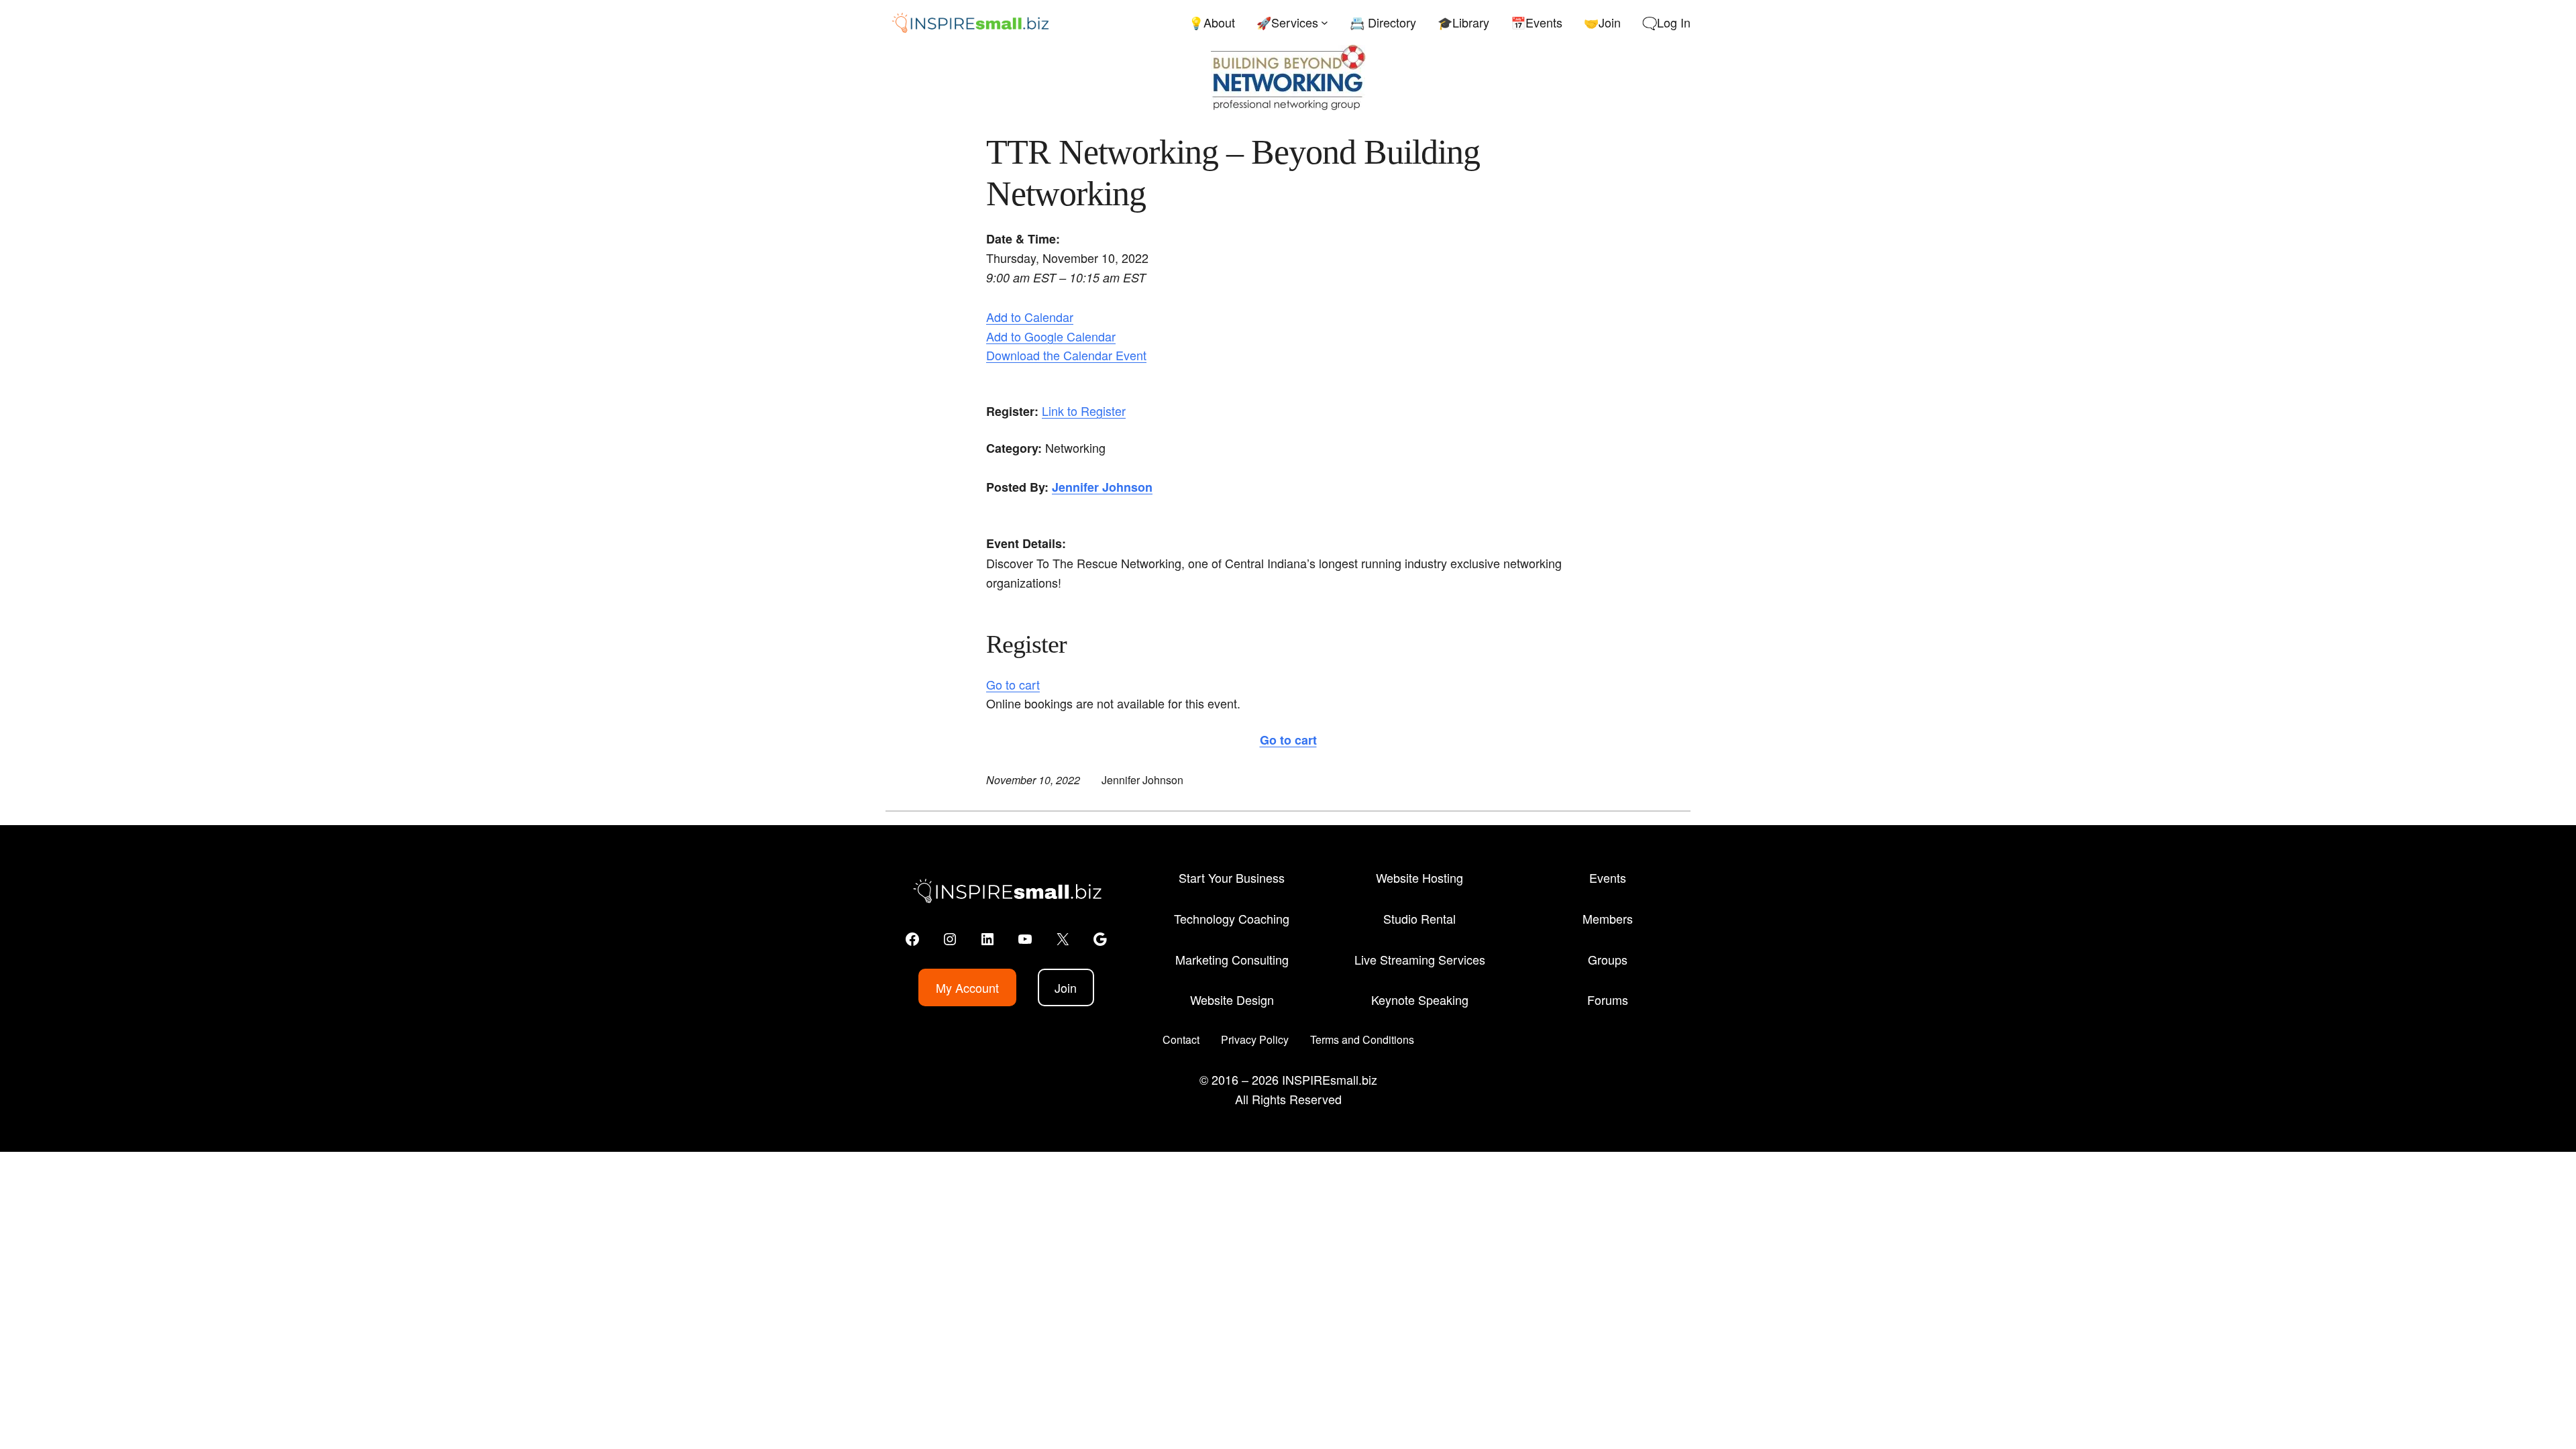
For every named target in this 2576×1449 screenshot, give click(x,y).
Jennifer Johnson (1102, 487)
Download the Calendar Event (1066, 355)
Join (1066, 987)
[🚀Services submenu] (1325, 22)
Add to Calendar (1030, 317)
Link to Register (1084, 411)
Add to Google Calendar (1051, 336)
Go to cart (1013, 684)
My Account (967, 987)
